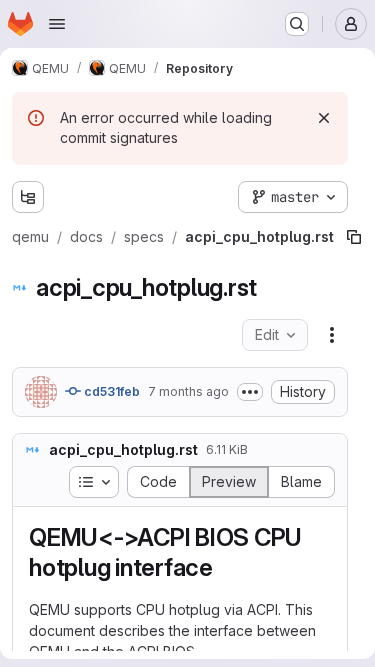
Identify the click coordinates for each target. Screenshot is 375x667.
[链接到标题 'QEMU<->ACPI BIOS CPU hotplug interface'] (226, 567)
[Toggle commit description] (250, 392)
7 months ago (188, 391)
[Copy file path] (354, 237)
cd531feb (110, 391)
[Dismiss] (324, 118)
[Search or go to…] (297, 24)
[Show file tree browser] (28, 197)
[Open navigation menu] (57, 24)
